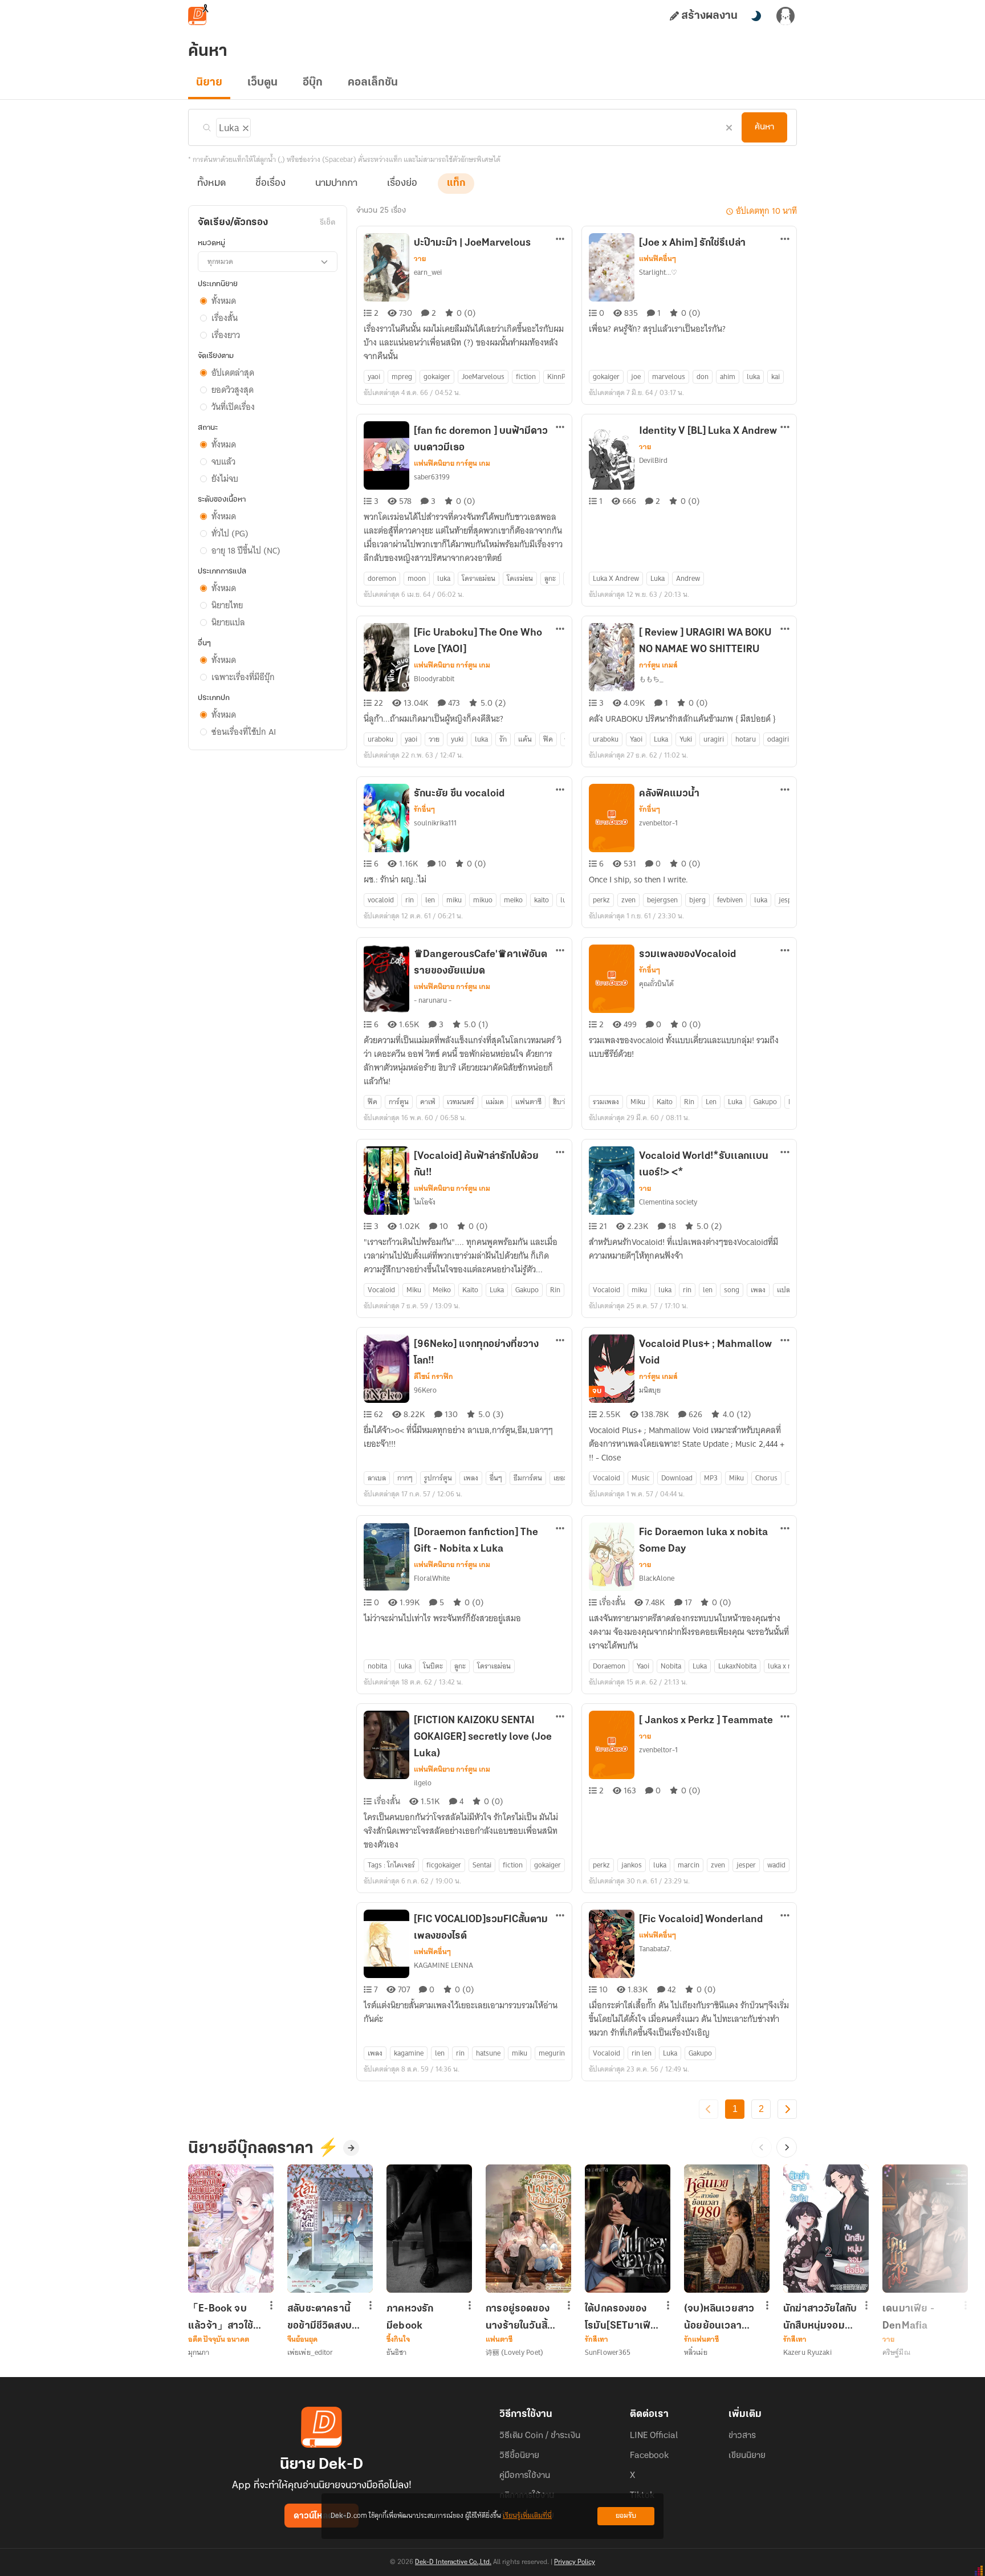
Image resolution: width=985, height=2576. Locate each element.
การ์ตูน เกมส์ (658, 665)
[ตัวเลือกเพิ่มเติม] (560, 240)
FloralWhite (432, 1578)
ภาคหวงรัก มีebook (410, 2317)
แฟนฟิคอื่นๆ (658, 259)
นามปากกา (336, 184)
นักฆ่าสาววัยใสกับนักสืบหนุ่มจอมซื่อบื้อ (820, 2317)
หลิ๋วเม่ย (696, 2352)
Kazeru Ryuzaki (807, 2352)
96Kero (425, 1390)
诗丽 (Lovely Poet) (514, 2352)
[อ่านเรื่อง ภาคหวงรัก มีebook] (429, 2229)
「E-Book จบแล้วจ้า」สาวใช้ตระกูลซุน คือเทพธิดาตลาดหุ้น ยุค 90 (224, 2317)
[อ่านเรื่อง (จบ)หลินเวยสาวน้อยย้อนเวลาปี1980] (727, 2229)
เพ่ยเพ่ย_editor (310, 2352)
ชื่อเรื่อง (270, 184)
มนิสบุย (650, 1390)
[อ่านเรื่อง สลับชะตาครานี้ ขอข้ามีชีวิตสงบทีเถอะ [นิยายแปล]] (330, 2229)
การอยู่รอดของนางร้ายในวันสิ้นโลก (520, 2317)
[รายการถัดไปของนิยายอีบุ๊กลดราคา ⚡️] (787, 2147)
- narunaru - (433, 1000)
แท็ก (456, 184)
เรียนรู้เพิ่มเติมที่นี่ (527, 2516)
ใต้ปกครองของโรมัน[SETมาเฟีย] (621, 2317)
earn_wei (428, 272)
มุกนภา (199, 2352)
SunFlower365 (608, 2352)
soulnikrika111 (435, 823)
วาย (420, 259)
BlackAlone (657, 1578)
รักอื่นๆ (424, 809)
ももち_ (651, 679)
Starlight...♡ (658, 272)
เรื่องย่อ (402, 184)
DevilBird (653, 460)
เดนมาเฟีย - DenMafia (908, 2317)
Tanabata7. (655, 1949)
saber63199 (432, 477)
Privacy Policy (575, 2562)
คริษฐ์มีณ (896, 2352)
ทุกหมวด (220, 261)
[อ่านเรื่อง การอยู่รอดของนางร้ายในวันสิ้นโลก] (528, 2229)
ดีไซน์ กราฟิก (434, 1377)
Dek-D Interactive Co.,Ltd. (453, 2562)
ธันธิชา (397, 2352)
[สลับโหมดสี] (756, 16)
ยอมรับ (626, 2516)
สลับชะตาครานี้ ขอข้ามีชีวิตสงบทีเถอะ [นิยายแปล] (323, 2317)
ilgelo (423, 1783)
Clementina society (668, 1202)
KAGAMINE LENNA (443, 1965)
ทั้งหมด (211, 184)
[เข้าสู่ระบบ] (785, 16)
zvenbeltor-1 (658, 823)
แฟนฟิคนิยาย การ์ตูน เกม (452, 463)
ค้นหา (764, 127)
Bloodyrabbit (434, 679)
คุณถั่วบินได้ (656, 984)
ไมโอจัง (425, 1202)
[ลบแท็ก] (245, 126)
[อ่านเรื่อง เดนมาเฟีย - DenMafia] (925, 2229)
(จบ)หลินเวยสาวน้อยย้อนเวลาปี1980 (719, 2317)
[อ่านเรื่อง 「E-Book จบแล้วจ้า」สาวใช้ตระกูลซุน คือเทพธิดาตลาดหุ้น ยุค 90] (231, 2229)
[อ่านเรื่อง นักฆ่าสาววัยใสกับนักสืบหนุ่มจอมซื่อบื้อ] (826, 2229)
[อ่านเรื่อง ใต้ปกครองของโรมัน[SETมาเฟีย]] (628, 2229)
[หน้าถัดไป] (787, 2109)
